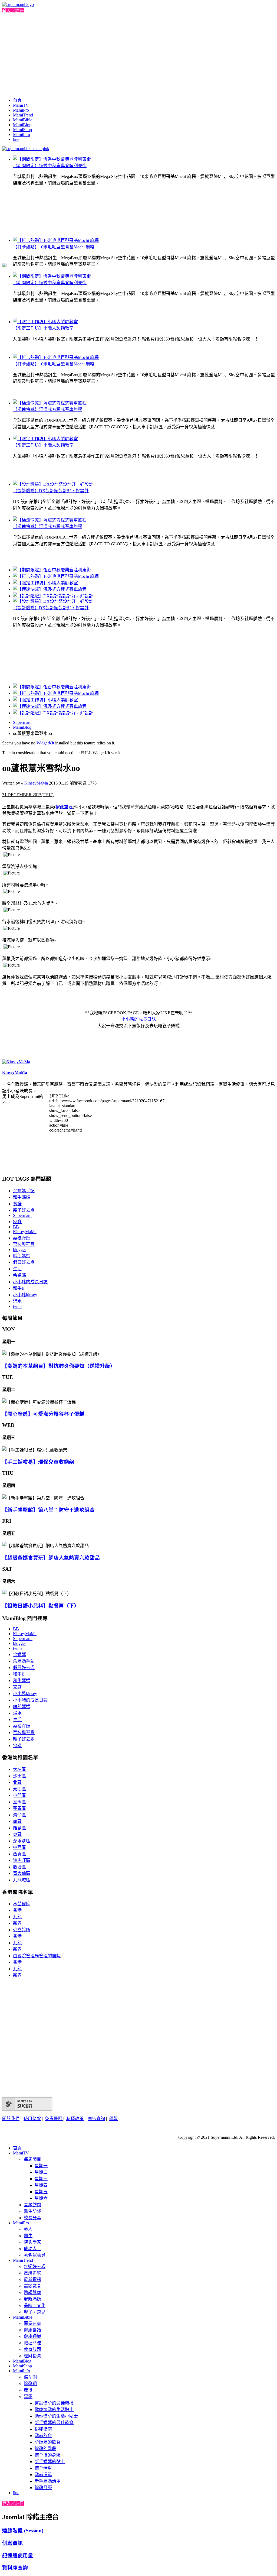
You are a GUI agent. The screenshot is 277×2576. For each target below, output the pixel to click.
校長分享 (32, 2218)
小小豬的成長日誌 (30, 1282)
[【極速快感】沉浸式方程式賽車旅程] (50, 403)
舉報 (113, 2119)
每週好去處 (35, 2266)
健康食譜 (32, 2330)
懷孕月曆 (43, 2488)
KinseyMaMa (36, 783)
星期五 (41, 2192)
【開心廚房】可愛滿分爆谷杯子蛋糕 (43, 1414)
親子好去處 (24, 1210)
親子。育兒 (35, 2312)
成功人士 (32, 2249)
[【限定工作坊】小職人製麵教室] (45, 322)
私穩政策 (75, 2119)
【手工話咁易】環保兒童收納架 (38, 1462)
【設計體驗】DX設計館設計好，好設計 (51, 491)
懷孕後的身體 (48, 2455)
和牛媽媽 (22, 1197)
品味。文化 (35, 2306)
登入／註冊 (13, 11)
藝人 (28, 2229)
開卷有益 (32, 2323)
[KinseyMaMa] (16, 1062)
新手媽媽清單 (48, 2481)
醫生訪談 (32, 2211)
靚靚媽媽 (32, 2299)
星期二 (41, 2172)
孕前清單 (43, 2475)
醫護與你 (32, 2293)
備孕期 (30, 2377)
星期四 (41, 2185)
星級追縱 (32, 2273)
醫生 (28, 2236)
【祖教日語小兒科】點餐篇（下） (41, 1606)
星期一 (41, 2166)
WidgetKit (45, 743)
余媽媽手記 (24, 1191)
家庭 (17, 1222)
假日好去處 (24, 1262)
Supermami (23, 722)
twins (18, 1306)
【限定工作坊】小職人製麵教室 (43, 328)
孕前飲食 (43, 2436)
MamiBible (23, 120)
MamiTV (21, 105)
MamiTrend (23, 115)
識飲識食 (32, 2286)
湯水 (17, 1301)
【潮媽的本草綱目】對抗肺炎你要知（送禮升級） (59, 1366)
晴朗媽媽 (22, 1256)
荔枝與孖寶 (24, 1244)
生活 (17, 1269)
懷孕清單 (43, 2468)
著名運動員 (35, 2255)
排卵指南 (43, 2429)
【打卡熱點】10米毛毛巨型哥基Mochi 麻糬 (54, 247)
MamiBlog (22, 125)
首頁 (17, 100)
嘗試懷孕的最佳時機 (54, 2403)
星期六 (41, 2198)
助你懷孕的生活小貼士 (56, 2416)
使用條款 (32, 2119)
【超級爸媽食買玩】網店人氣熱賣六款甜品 (51, 1558)
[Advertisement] (138, 54)
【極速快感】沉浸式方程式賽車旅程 (48, 409)
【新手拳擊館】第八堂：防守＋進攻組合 (48, 1510)
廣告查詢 (96, 2119)
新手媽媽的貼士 (50, 2462)
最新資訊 (32, 2279)
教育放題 (32, 2349)
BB (16, 1227)
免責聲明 (54, 2119)
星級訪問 (32, 2205)
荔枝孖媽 (22, 1238)
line (16, 139)
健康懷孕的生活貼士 (54, 2410)
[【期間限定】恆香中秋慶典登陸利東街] (52, 159)
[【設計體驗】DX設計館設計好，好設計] (53, 484)
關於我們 (11, 2119)
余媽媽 (19, 1275)
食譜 (17, 1204)
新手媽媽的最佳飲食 (54, 2423)
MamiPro (21, 110)
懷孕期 (30, 2384)
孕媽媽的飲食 (48, 2442)
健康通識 (32, 2336)
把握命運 (32, 2343)
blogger (19, 1250)
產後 (28, 2390)
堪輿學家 (32, 2242)
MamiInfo (22, 135)
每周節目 (32, 2159)
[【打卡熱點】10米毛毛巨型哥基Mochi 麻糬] (56, 240)
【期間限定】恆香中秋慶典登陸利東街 (50, 166)
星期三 (41, 2179)
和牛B (19, 1288)
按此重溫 (64, 807)
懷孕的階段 (45, 2449)
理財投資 (32, 2356)
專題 (28, 2397)
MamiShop (22, 130)
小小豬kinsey (25, 1295)
